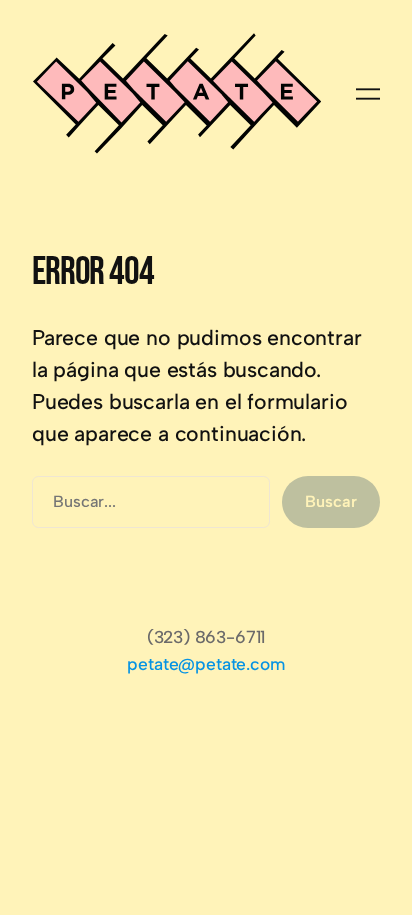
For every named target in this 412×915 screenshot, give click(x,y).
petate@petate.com (205, 663)
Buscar (330, 501)
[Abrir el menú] (368, 94)
